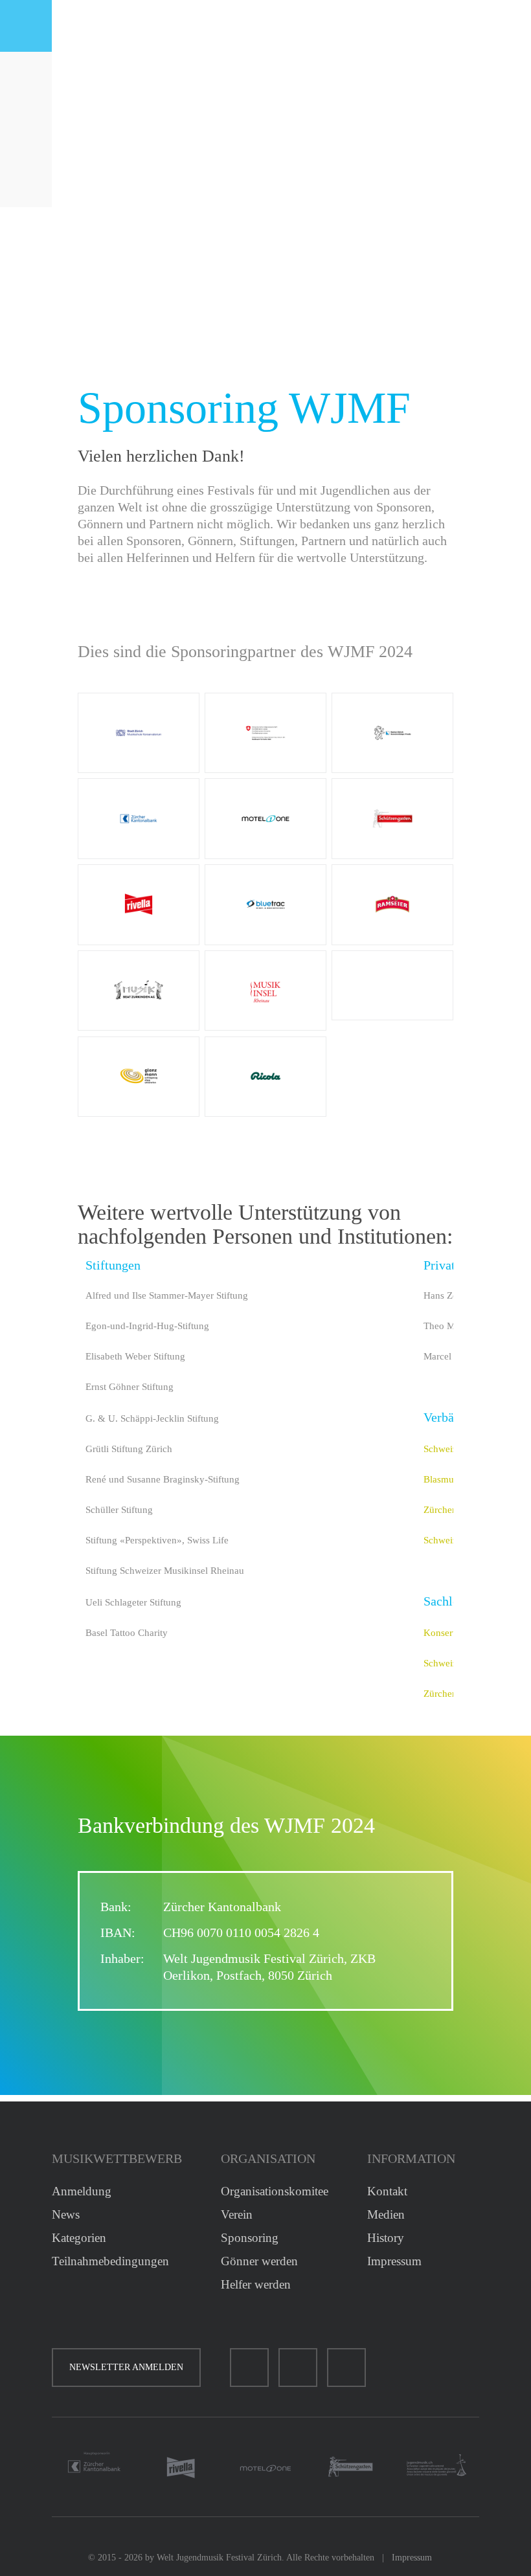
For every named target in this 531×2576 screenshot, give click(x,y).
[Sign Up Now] (26, 181)
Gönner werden (259, 2261)
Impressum (394, 2261)
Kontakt (387, 2191)
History (386, 2238)
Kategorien (79, 2238)
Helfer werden (256, 2284)
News (66, 2214)
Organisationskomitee (275, 2191)
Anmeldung (82, 2191)
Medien (386, 2214)
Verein (237, 2214)
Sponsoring (250, 2238)
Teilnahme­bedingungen (110, 2261)
